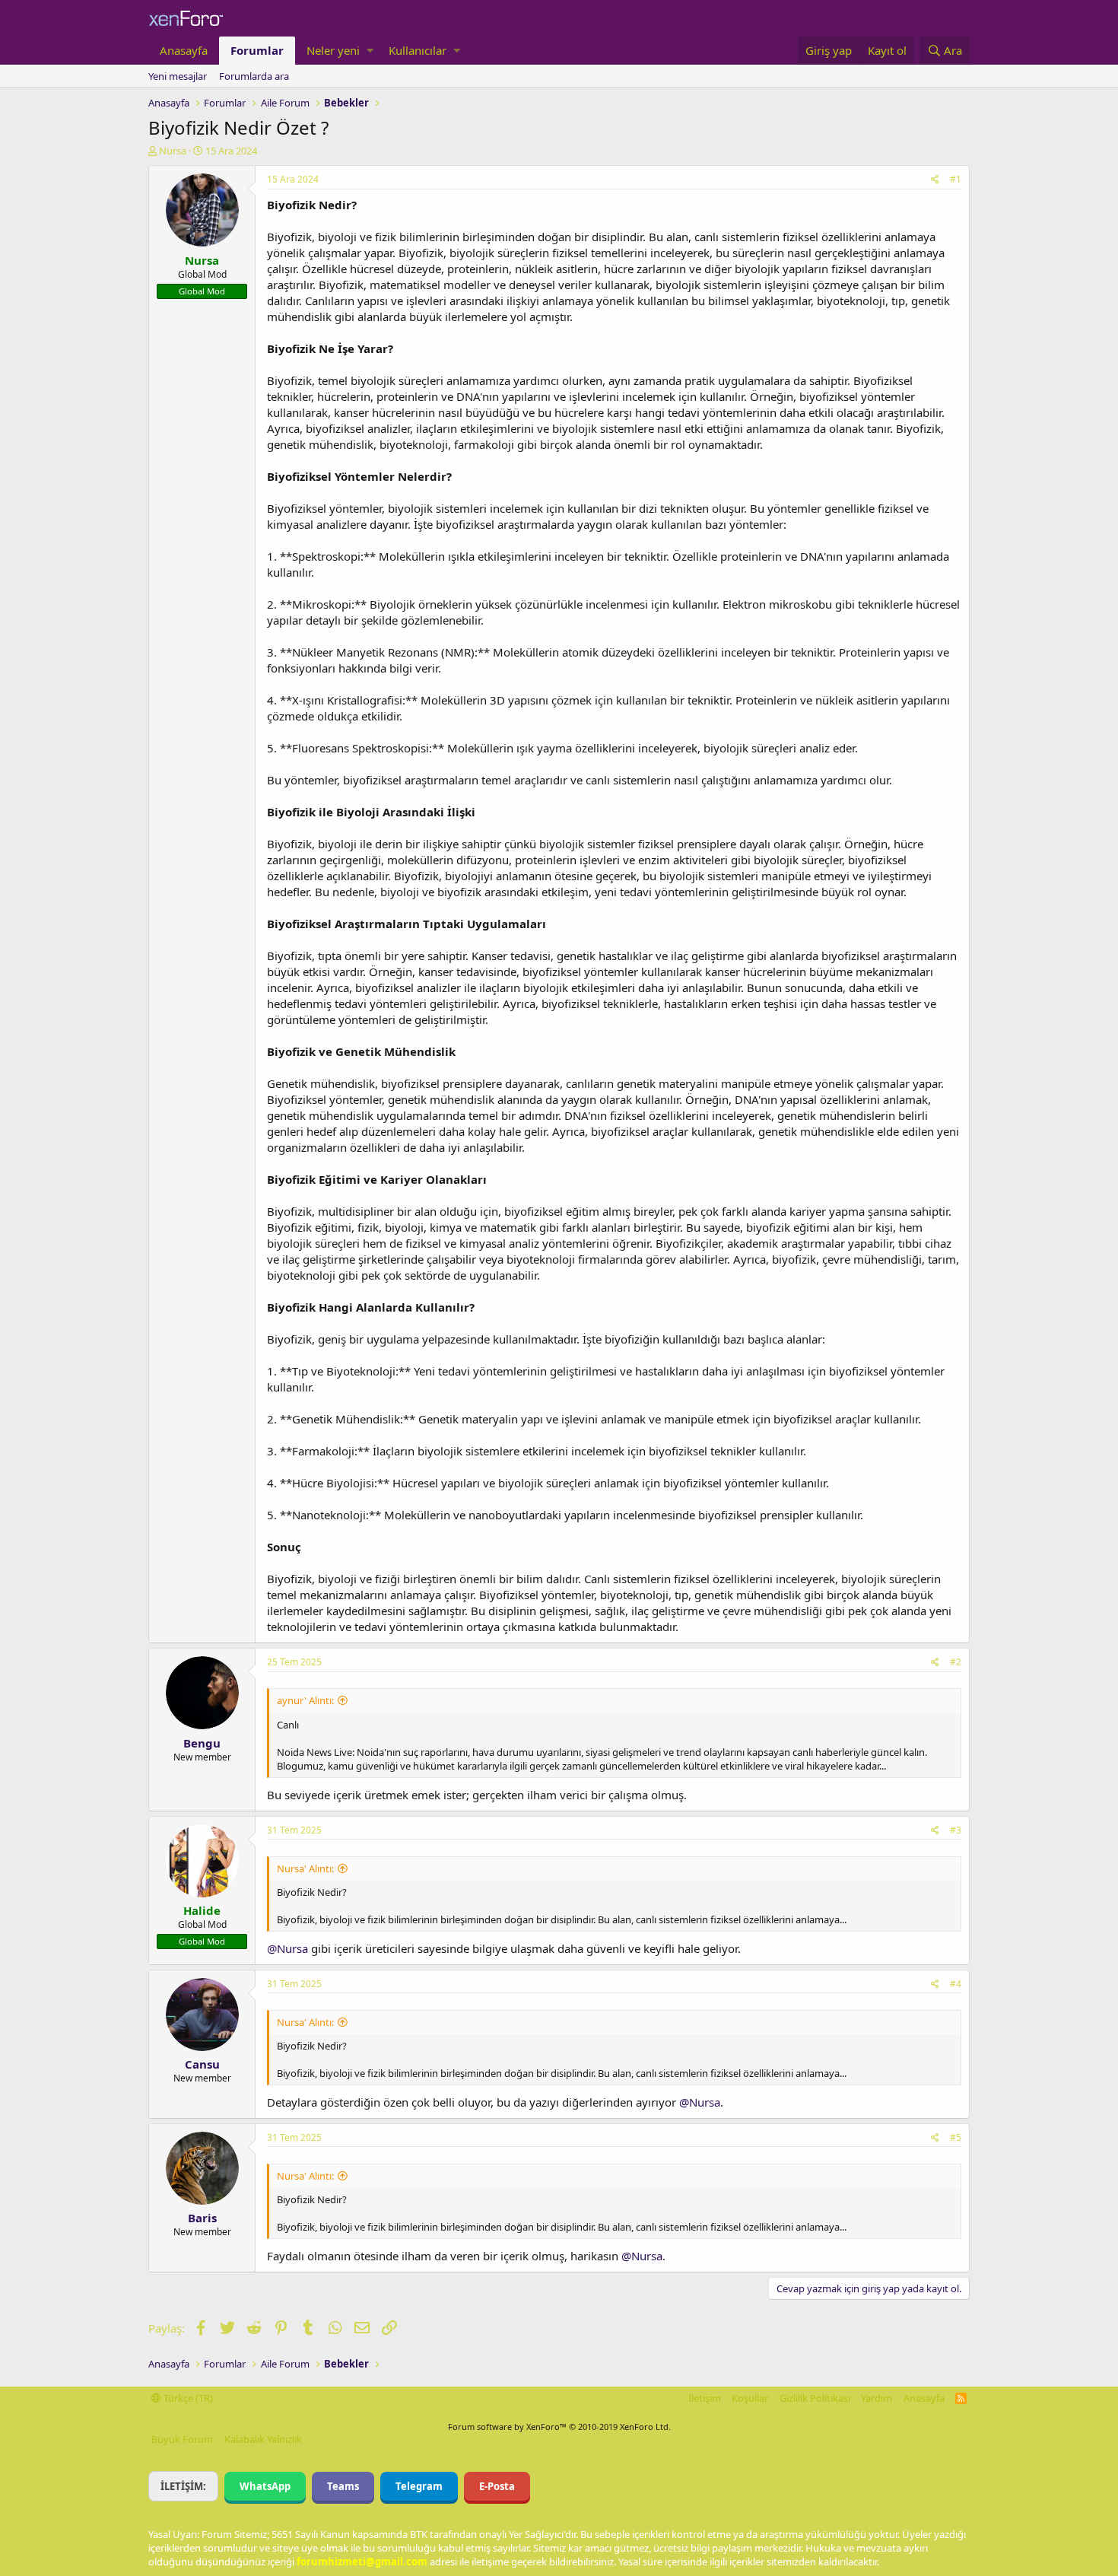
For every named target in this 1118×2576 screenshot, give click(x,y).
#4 (956, 1984)
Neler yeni (333, 50)
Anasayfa (184, 50)
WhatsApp (265, 2486)
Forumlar (257, 50)
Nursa (173, 151)
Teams (343, 2486)
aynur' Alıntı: (305, 1700)
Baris (202, 2218)
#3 (956, 1830)
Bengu (202, 1743)
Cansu (202, 2064)
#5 (956, 2137)
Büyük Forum (182, 2439)
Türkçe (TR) (187, 2398)
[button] (370, 51)
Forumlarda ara (254, 76)
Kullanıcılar (418, 50)
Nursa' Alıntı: (305, 1868)
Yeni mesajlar (178, 76)
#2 (956, 1662)
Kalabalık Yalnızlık (263, 2439)
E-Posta (497, 2486)
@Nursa (287, 1948)
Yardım (877, 2398)
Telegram (419, 2486)
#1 (956, 179)
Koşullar (750, 2398)
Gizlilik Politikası (815, 2398)
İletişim (705, 2398)
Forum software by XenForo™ (559, 2427)
